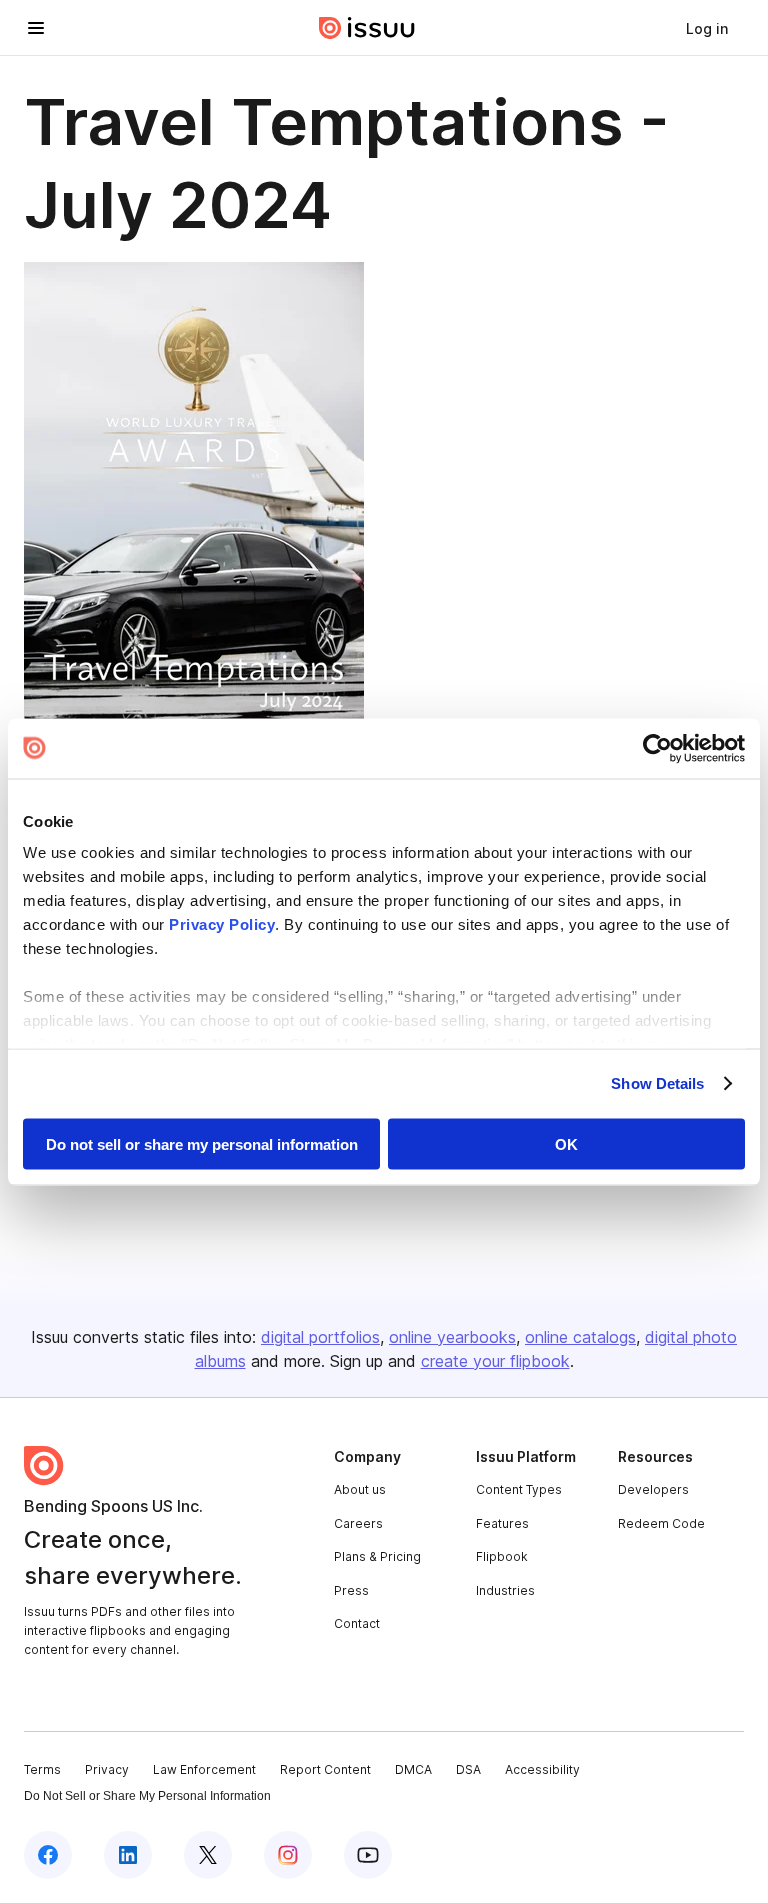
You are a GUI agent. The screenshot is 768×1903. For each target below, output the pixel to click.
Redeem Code (661, 1523)
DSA (468, 1769)
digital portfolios (320, 1337)
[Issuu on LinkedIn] (128, 1855)
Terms (42, 1769)
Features (502, 1523)
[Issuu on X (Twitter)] (208, 1855)
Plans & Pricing (377, 1556)
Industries (505, 1590)
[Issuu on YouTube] (368, 1855)
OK (566, 1143)
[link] (707, 28)
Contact (357, 1623)
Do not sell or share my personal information (202, 1143)
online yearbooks (452, 1337)
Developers (653, 1489)
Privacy (107, 1769)
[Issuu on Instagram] (288, 1855)
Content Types (519, 1489)
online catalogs (580, 1337)
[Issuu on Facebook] (48, 1855)
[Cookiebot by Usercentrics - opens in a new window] (657, 748)
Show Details (657, 1083)
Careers (358, 1523)
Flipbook (502, 1556)
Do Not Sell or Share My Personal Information (147, 1796)
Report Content (325, 1769)
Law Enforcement (204, 1769)
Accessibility (542, 1769)
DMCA (413, 1769)
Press (351, 1590)
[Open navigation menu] (36, 28)
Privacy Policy (222, 924)
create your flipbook (495, 1361)
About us (360, 1489)
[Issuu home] (367, 28)
